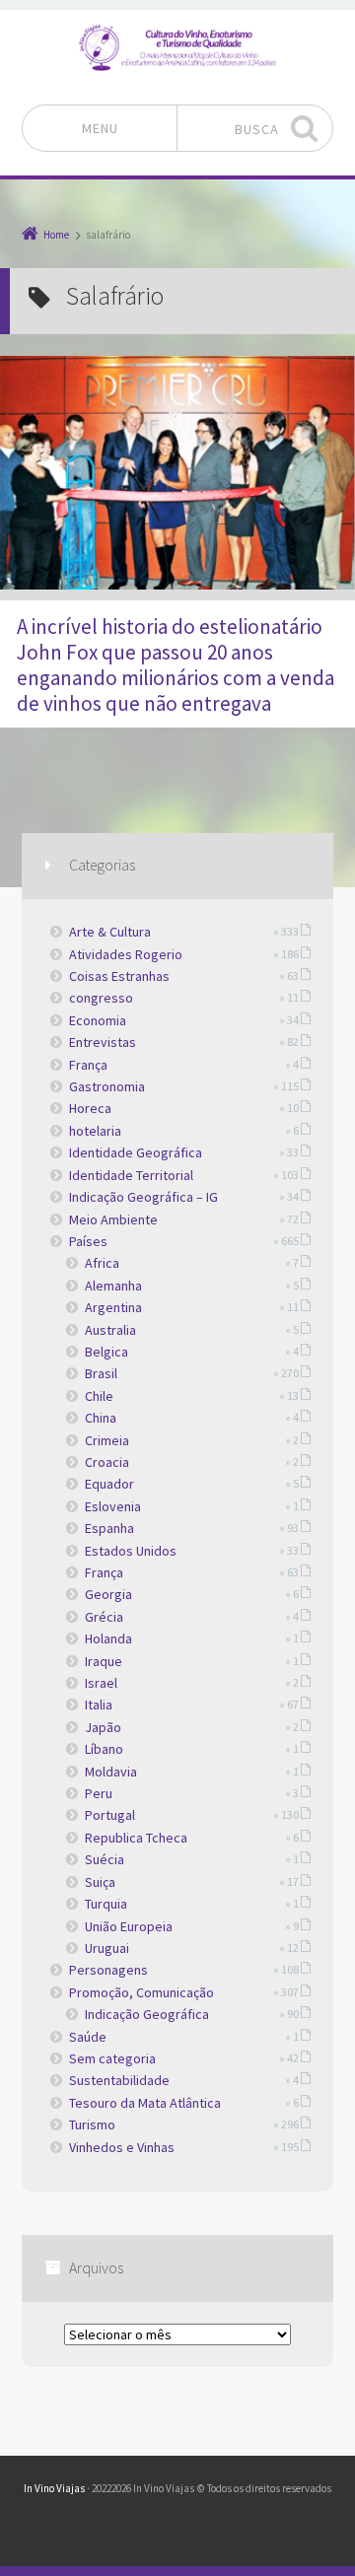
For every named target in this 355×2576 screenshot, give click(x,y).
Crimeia (107, 1440)
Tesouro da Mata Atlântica (145, 2103)
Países (88, 1241)
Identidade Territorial (131, 1175)
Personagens (108, 1970)
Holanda (108, 1638)
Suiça (100, 1882)
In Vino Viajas (54, 2488)
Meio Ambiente (113, 1219)
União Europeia (129, 1926)
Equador (109, 1484)
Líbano (104, 1749)
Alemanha (113, 1286)
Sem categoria (112, 2058)
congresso (101, 998)
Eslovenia (113, 1506)
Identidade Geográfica (136, 1152)
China (101, 1418)
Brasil (101, 1373)
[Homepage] (177, 47)
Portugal (110, 1815)
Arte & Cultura (110, 932)
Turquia (106, 1904)
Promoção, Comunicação (142, 1992)
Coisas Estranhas (119, 976)
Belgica (106, 1352)
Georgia (108, 1594)
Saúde (88, 2037)
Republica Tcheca (136, 1838)
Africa (102, 1263)
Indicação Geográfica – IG (143, 1197)
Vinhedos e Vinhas (122, 2147)
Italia (99, 1705)
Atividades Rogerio (126, 954)
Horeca (90, 1108)
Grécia (104, 1617)
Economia (98, 1020)
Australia (110, 1330)
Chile (99, 1396)
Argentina (113, 1307)
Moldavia (111, 1772)
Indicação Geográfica (147, 2014)
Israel (101, 1683)
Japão (103, 1727)
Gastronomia (107, 1086)
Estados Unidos (131, 1551)
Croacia (107, 1462)
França (88, 1065)
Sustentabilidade (119, 2080)
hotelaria (95, 1131)
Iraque (104, 1661)
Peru (99, 1793)
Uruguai (107, 1948)
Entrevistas (103, 1042)
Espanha (109, 1528)
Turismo (92, 2124)
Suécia (105, 1859)
